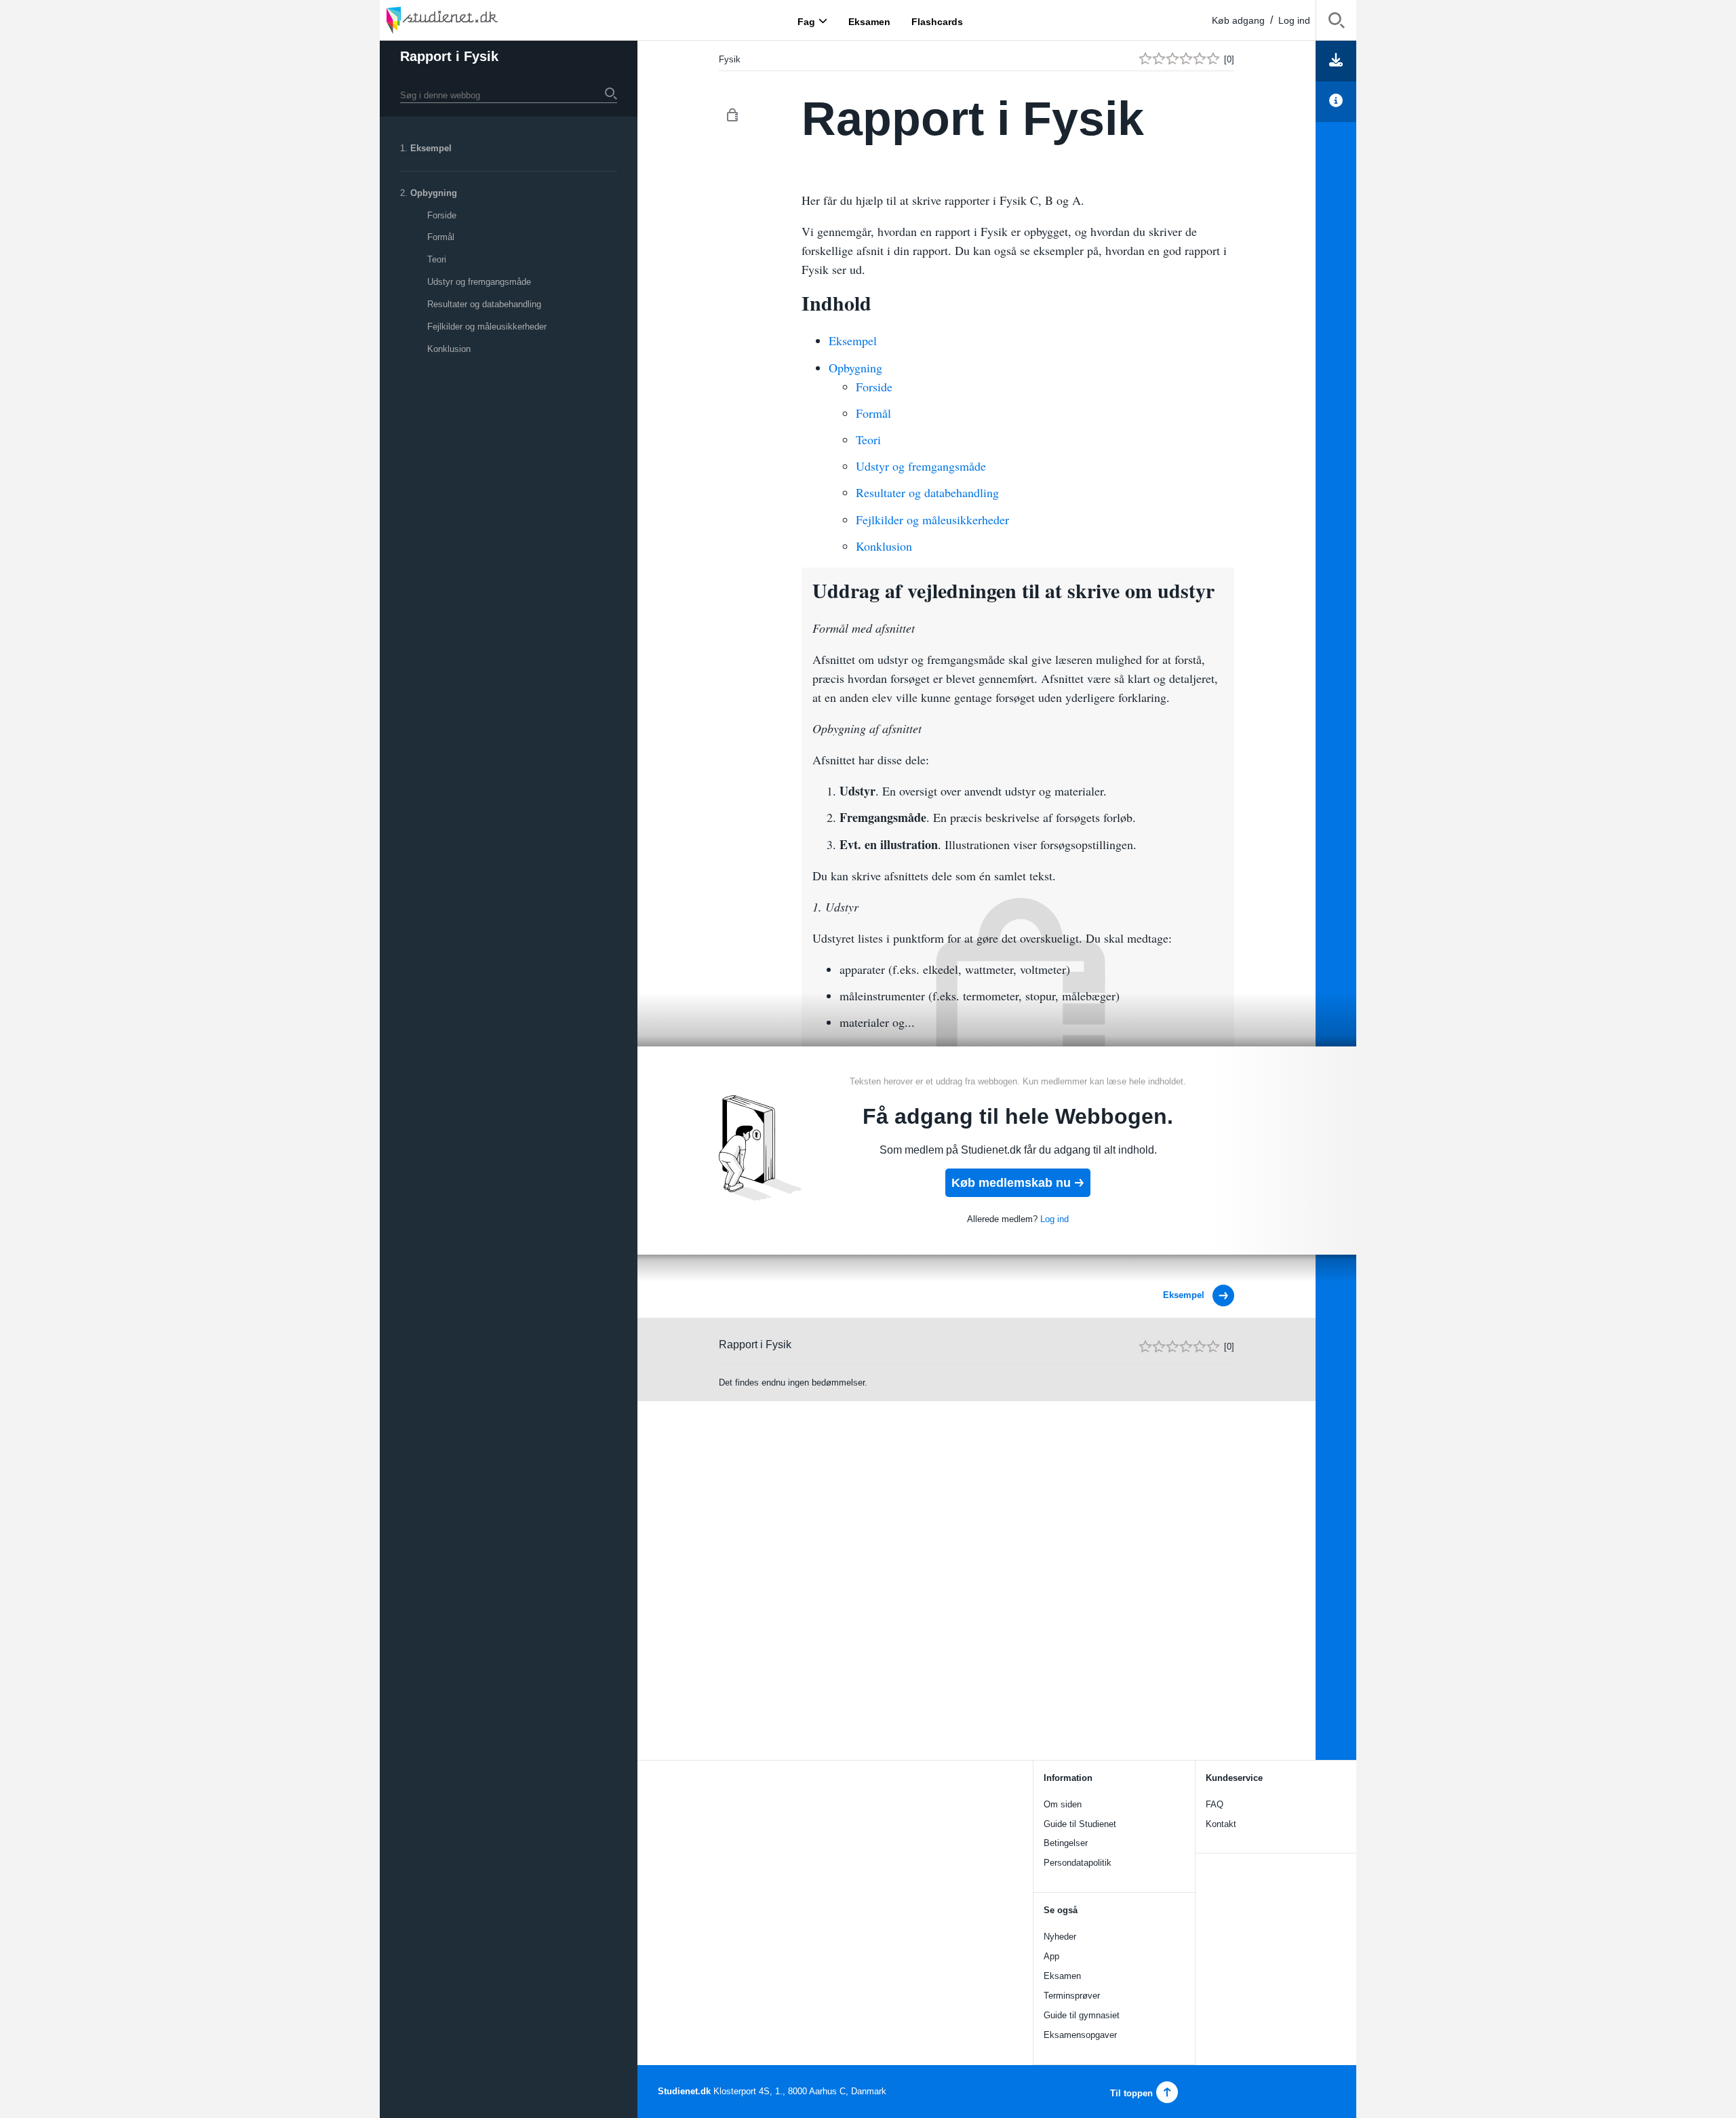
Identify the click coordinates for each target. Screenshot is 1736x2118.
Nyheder (1060, 1937)
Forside (442, 215)
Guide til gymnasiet (1082, 2015)
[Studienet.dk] (475, 20)
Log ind (1294, 20)
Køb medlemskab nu (1011, 1183)
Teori (437, 259)
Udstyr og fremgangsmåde (479, 282)
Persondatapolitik (1078, 1863)
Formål (441, 237)
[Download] (1336, 61)
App (1051, 1956)
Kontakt (1221, 1824)
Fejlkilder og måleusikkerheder (487, 327)
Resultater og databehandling (484, 304)
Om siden (1063, 1804)
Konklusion (449, 349)
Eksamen (1062, 1976)
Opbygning (434, 193)
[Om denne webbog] (1336, 102)
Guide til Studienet (1080, 1824)
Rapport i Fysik (449, 56)
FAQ (1215, 1804)
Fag (806, 21)
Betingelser (1066, 1843)
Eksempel (431, 148)
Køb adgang (1238, 20)
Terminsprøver (1072, 1996)
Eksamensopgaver (1080, 2035)
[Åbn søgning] (1336, 23)
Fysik (730, 59)
